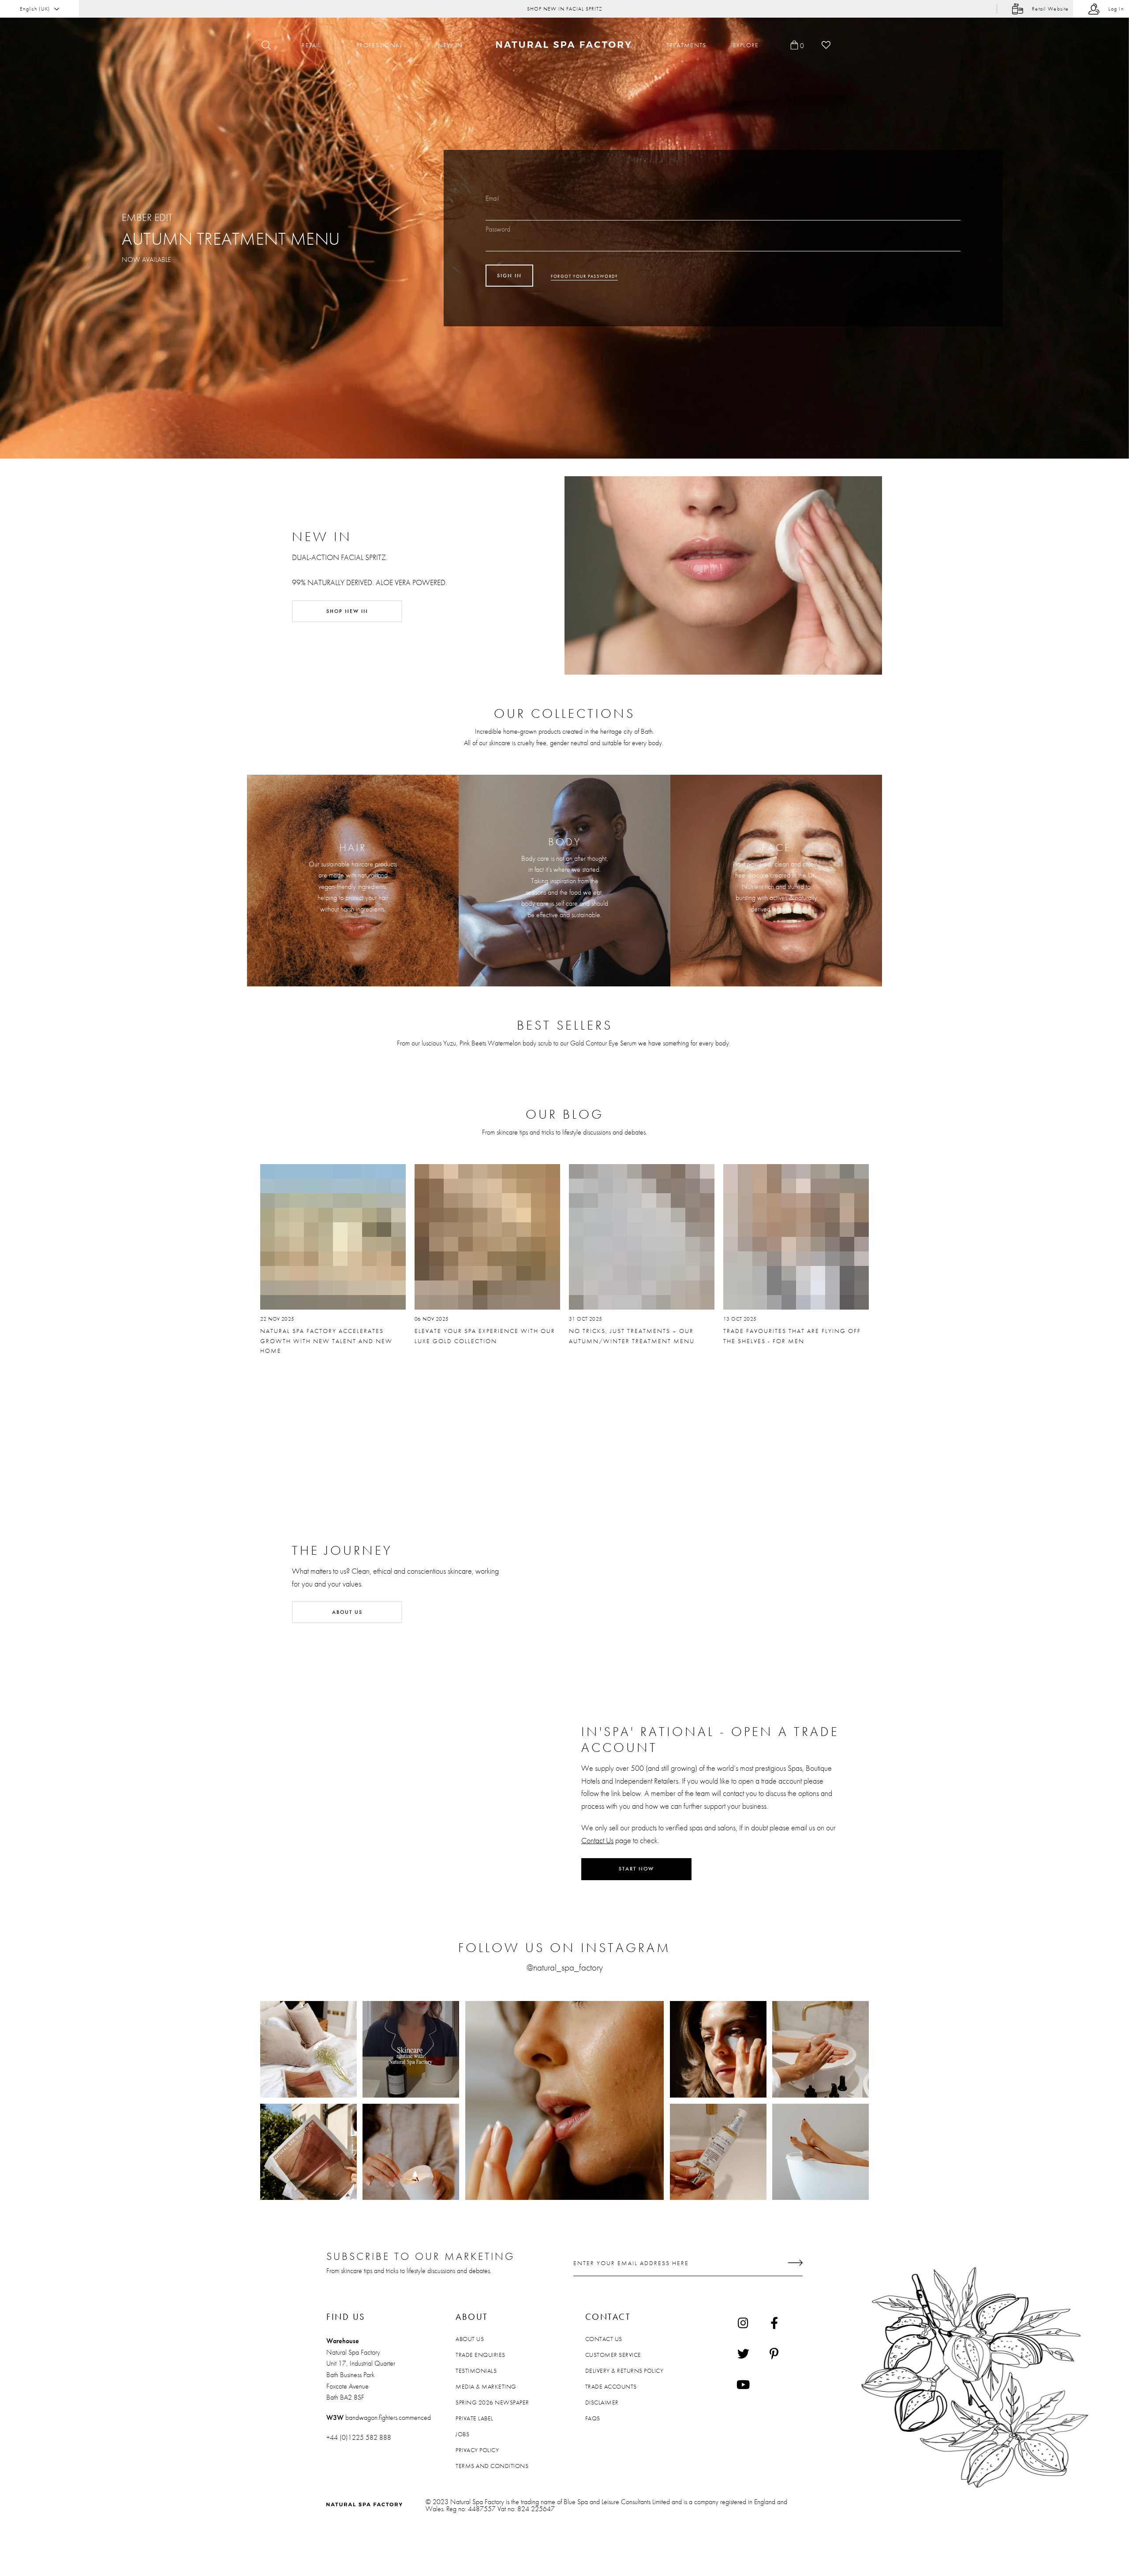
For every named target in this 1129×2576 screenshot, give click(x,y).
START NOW (636, 1869)
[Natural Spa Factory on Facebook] (774, 2322)
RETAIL (311, 45)
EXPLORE (746, 45)
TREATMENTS (686, 45)
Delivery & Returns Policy (624, 2371)
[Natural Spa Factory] (565, 45)
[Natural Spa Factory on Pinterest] (774, 2353)
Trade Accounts (611, 2386)
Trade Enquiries (480, 2355)
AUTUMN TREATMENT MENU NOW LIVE (564, 9)
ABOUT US (347, 1612)
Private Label (475, 2418)
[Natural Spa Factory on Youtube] (743, 2384)
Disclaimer (602, 2402)
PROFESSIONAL (379, 45)
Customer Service (613, 2355)
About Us (470, 2339)
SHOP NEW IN (347, 611)
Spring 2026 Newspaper (492, 2402)
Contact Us (597, 1840)
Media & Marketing (486, 2386)
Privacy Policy (477, 2450)
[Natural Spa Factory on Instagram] (743, 2322)
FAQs (593, 2418)
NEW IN (450, 45)
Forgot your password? (584, 276)
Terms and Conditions (492, 2466)
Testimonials (476, 2371)
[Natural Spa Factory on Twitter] (743, 2353)
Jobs (462, 2434)
